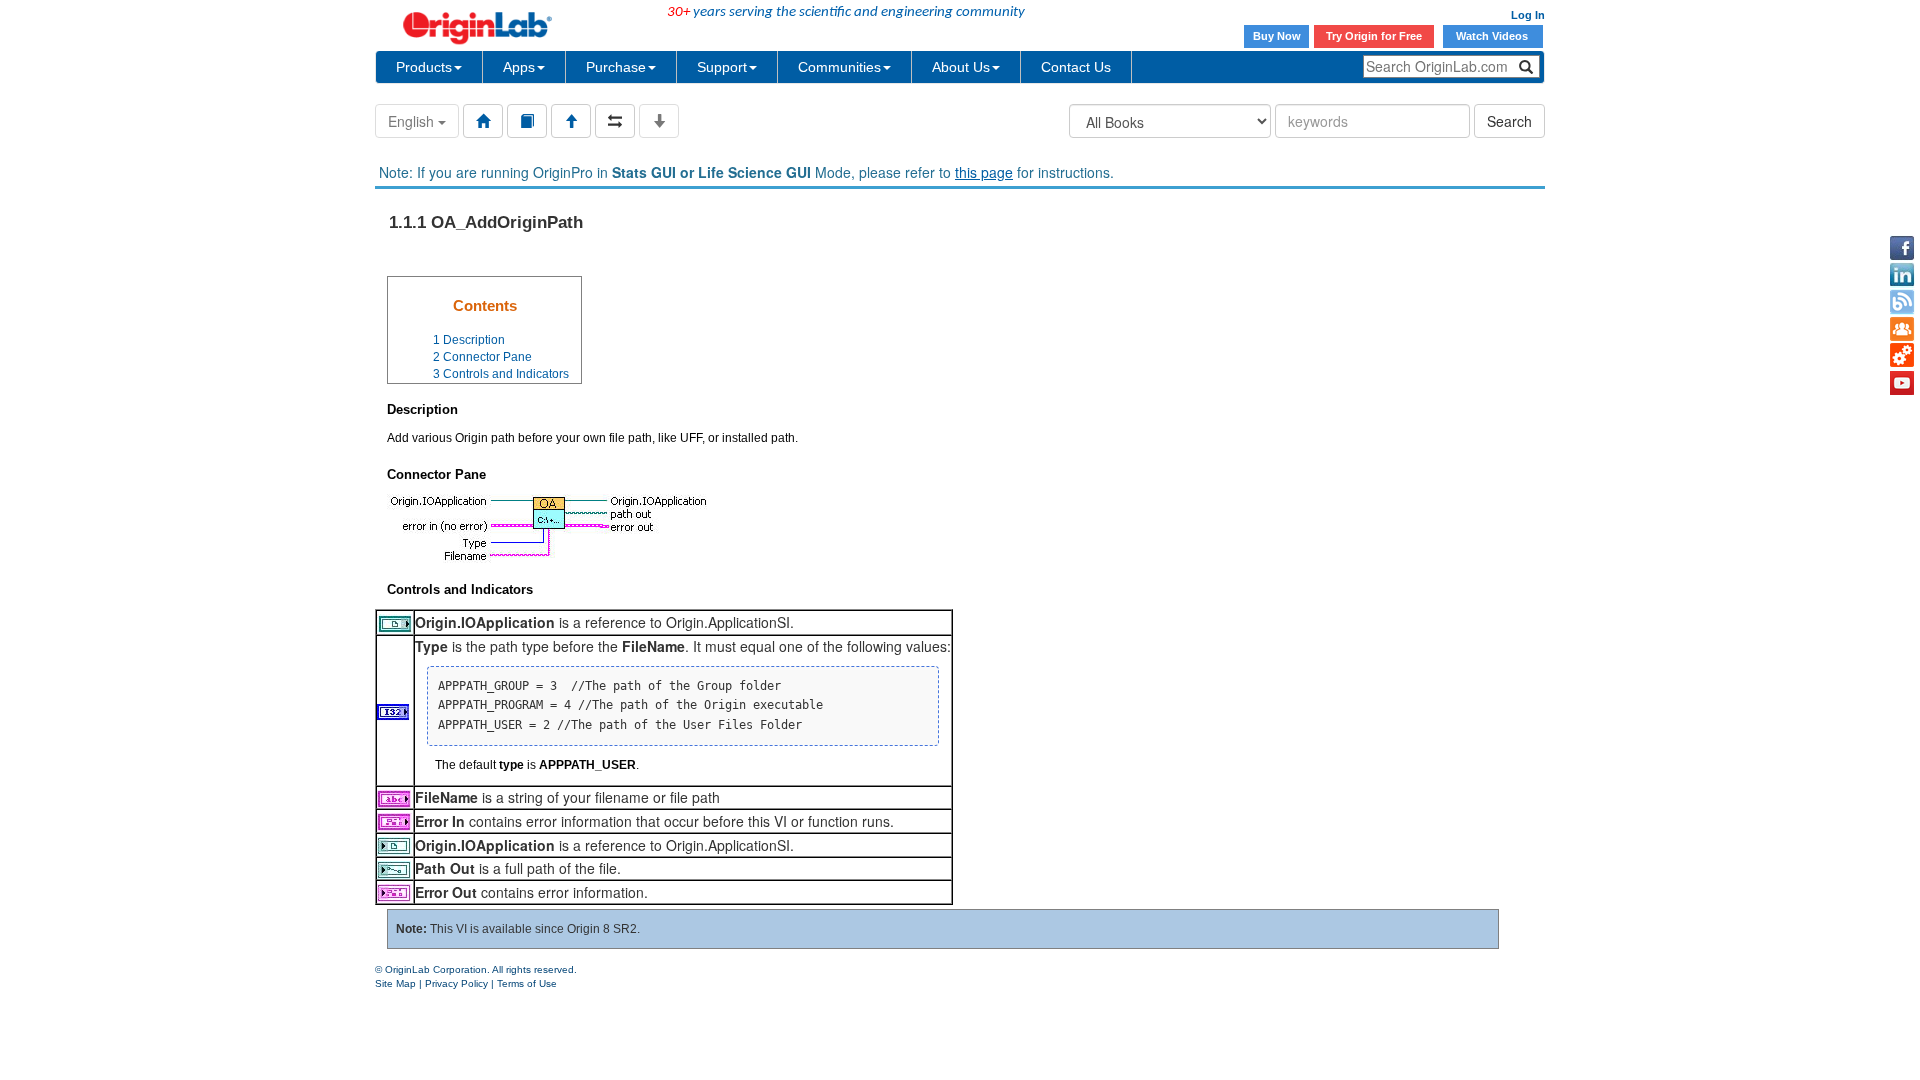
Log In (1528, 15)
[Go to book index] (527, 121)
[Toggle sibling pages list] (615, 121)
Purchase (616, 67)
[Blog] (1902, 302)
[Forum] (1902, 329)
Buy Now (1277, 36)
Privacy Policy (456, 983)
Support (722, 67)
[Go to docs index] (483, 121)
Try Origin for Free (1374, 36)
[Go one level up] (571, 121)
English (413, 121)
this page (984, 172)
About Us (961, 67)
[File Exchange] (1902, 356)
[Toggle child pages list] (659, 121)
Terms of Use (527, 983)
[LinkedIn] (1902, 275)
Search (1509, 121)
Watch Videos (1493, 36)
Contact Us (1076, 67)
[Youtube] (1902, 383)
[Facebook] (1902, 248)
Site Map (395, 983)
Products (424, 67)
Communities (839, 67)
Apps (519, 67)
